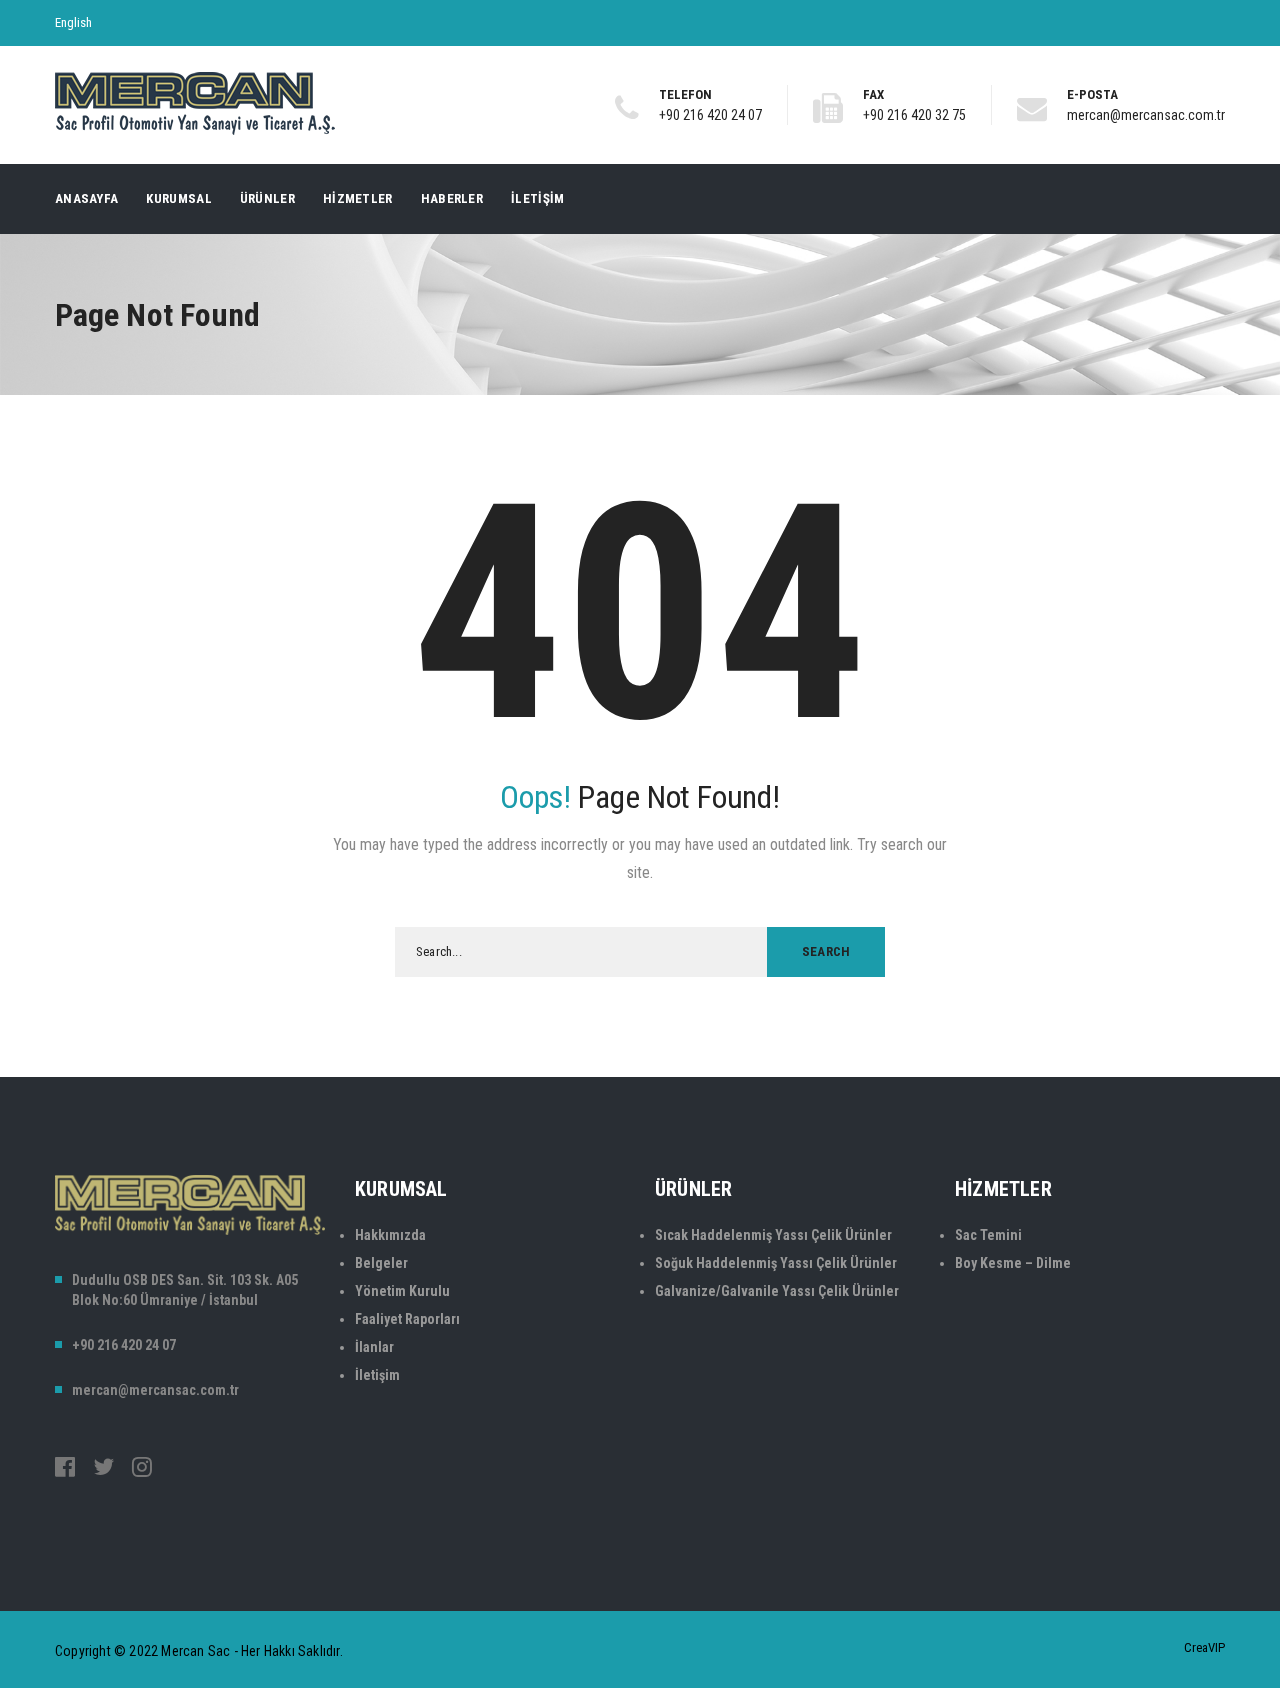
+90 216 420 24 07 (710, 115)
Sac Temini (988, 1235)
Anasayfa (86, 198)
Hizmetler (358, 198)
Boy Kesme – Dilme (1013, 1263)
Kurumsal (178, 198)
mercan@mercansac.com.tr (1146, 115)
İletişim (537, 198)
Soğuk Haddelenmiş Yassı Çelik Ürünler (776, 1263)
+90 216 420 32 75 (914, 115)
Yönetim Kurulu (402, 1291)
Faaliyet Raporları (407, 1319)
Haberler (452, 198)
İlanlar (374, 1347)
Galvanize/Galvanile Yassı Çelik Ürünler (777, 1291)
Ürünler (267, 198)
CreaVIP (1204, 1647)
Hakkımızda (390, 1235)
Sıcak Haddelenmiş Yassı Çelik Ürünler (773, 1235)
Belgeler (381, 1263)
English (73, 22)
